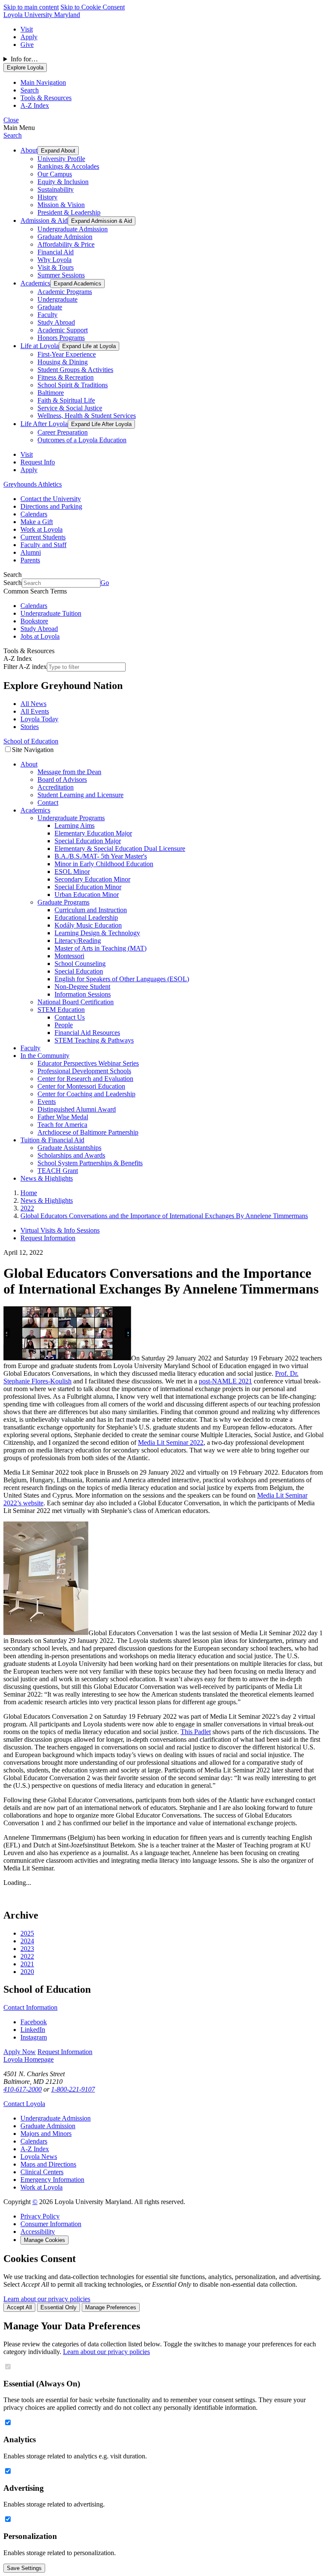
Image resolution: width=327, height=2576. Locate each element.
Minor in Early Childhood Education (104, 864)
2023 (27, 1949)
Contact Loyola (24, 2104)
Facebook (34, 2022)
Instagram (34, 2037)
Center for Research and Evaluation (85, 1079)
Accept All (19, 2307)
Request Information (48, 1238)
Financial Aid (56, 252)
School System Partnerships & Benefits (90, 1163)
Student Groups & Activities (75, 370)
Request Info (38, 462)
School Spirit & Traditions (73, 385)
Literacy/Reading (78, 941)
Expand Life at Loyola (89, 346)
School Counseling (80, 964)
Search (13, 135)
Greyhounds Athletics (33, 484)
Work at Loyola (42, 529)
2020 (27, 1972)
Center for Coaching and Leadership (86, 1094)
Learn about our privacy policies (47, 2299)
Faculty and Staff (43, 545)
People (64, 1025)
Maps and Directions (48, 2164)
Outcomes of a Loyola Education (82, 440)
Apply (29, 37)
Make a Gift (37, 522)
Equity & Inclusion (63, 182)
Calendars (34, 514)
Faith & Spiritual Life (66, 400)
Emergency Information (52, 2180)
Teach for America (62, 1125)
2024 (27, 1941)
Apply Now (20, 2052)
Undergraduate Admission (73, 229)
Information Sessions (83, 994)
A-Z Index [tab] (35, 105)
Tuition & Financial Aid (52, 1140)
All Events (35, 711)
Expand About (58, 151)
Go (105, 583)
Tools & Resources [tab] (46, 98)
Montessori (69, 956)
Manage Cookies (44, 2240)
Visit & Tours (56, 267)
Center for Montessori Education (81, 1086)
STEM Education (61, 1010)
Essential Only (59, 2307)
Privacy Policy (40, 2216)
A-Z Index (35, 2149)
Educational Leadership (86, 918)
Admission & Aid (44, 220)
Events (47, 1102)
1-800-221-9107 (73, 2089)
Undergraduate (57, 299)
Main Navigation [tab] (43, 82)
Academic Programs (65, 292)
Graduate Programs (63, 902)
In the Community (45, 1056)
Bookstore (34, 621)
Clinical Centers (42, 2172)
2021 (27, 1964)
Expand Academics (77, 284)
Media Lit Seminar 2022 (171, 1442)
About (29, 150)
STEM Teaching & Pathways (94, 1040)
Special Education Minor (88, 887)
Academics (35, 283)
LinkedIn (33, 2030)
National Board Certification (76, 1002)
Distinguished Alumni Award (77, 1109)
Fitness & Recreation (66, 377)
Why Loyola (54, 260)
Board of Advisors (62, 779)
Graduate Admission (65, 237)
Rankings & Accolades (68, 166)
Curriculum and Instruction (91, 910)
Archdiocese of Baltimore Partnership (88, 1132)
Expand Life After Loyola (101, 424)
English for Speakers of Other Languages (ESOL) (122, 979)
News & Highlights (47, 1178)
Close (11, 120)
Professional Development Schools (84, 1071)
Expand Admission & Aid (102, 221)
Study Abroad (56, 322)
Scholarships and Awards (71, 1155)
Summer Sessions (61, 275)
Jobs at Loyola (40, 636)
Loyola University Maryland (42, 15)
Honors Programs (61, 338)
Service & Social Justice (70, 408)
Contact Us (70, 1017)
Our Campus (55, 174)
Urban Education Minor (87, 895)
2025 (27, 1933)
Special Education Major (88, 841)
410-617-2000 (23, 2089)
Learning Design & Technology (97, 933)
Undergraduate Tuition (51, 613)
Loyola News (39, 2157)
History (47, 197)
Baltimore (51, 393)
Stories (30, 727)
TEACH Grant (58, 1171)
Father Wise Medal (63, 1117)
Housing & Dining (63, 362)
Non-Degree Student (82, 987)
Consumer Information (51, 2224)
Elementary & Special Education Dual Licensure (120, 849)
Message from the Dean (69, 772)
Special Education (79, 971)
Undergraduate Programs (71, 818)
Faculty (47, 315)
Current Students (43, 537)
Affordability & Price (66, 244)
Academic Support (63, 330)
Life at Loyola (40, 346)
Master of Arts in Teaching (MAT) (100, 948)
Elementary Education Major (93, 833)
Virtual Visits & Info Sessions (60, 1230)
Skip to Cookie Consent (93, 7)
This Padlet (196, 1732)
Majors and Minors (46, 2134)
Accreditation (56, 787)
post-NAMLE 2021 (225, 1381)
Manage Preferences (111, 2307)
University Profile (61, 159)
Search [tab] (30, 90)
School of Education (31, 741)
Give (27, 45)
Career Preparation (63, 432)
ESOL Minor (72, 872)
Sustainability (56, 189)
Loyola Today (39, 719)
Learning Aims (75, 826)
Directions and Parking (51, 506)
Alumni (31, 552)
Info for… (24, 59)
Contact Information (30, 2007)
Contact (48, 802)
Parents (30, 560)
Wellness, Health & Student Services (87, 416)
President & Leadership (69, 212)
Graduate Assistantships (69, 1148)
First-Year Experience (67, 354)
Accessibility (38, 2232)
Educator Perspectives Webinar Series (88, 1063)
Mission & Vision (61, 205)
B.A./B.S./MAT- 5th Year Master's (101, 856)
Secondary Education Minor (92, 879)
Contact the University (51, 499)
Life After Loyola (44, 424)
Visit (27, 29)
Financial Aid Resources (87, 1033)
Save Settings (24, 2568)
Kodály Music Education (88, 925)
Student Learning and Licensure (80, 795)
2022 (27, 1956)
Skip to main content (31, 7)
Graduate (50, 307)
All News (33, 704)
